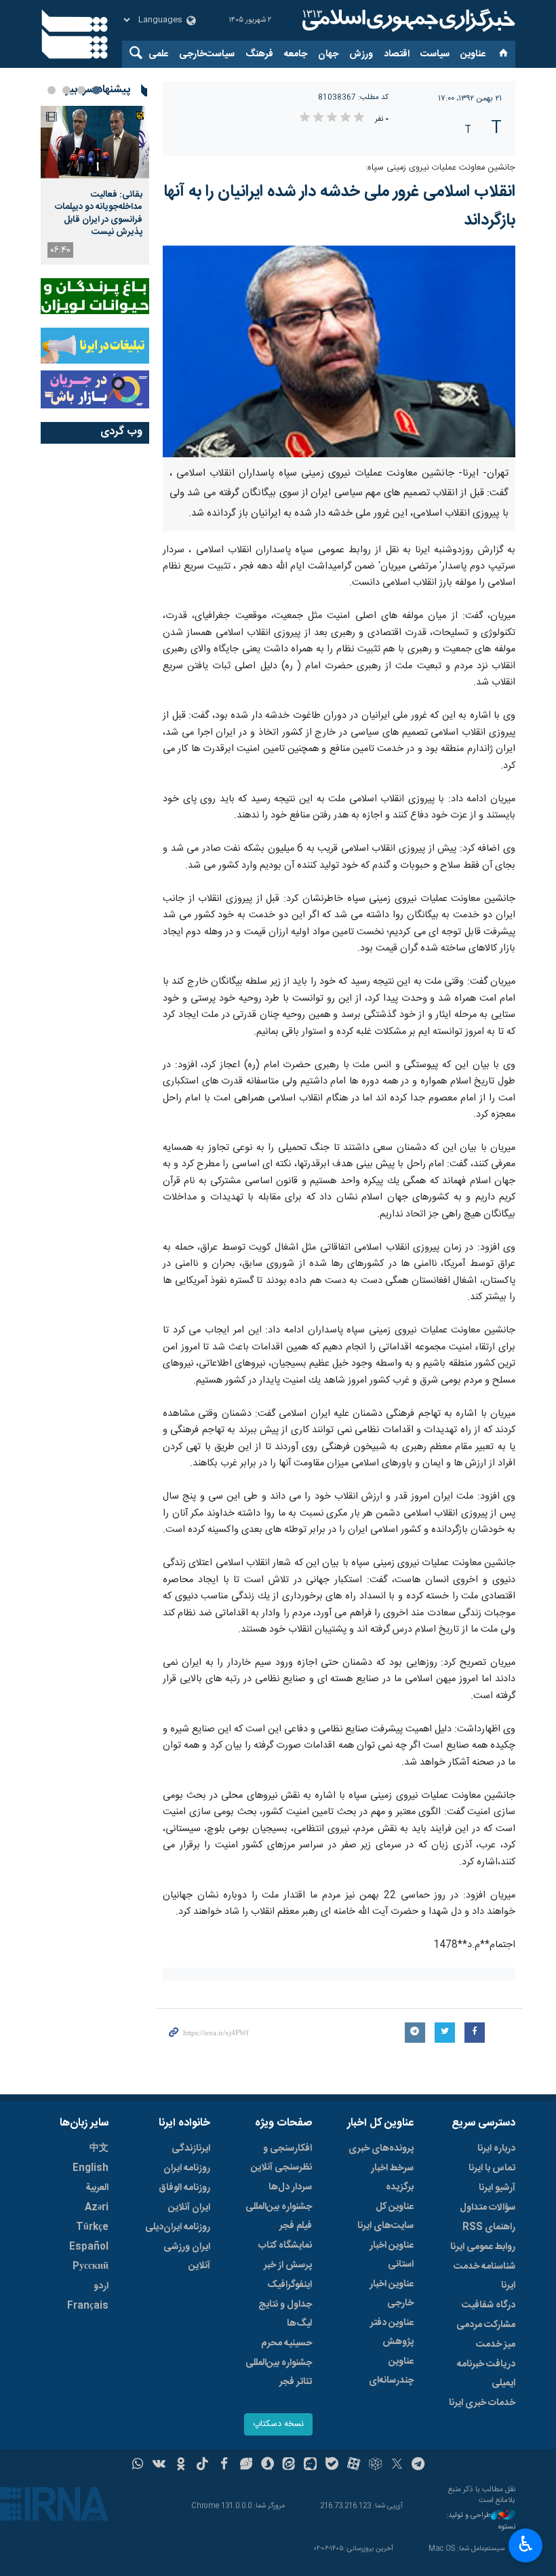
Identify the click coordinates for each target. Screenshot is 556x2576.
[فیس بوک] (224, 2465)
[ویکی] (159, 2465)
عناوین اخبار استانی (392, 2255)
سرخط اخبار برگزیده (392, 2178)
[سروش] (267, 2465)
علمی (158, 54)
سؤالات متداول (488, 2208)
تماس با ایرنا (492, 2168)
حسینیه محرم (286, 2343)
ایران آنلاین (189, 2208)
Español (89, 2247)
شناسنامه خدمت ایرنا (484, 2276)
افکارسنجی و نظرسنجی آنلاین (281, 2158)
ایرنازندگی (191, 2149)
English (91, 2168)
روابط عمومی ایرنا (483, 2247)
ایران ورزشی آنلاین (187, 2256)
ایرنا (407, 20)
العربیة (97, 2188)
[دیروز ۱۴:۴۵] (95, 142)
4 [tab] (52, 90)
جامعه (296, 54)
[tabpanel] (95, 185)
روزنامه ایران (187, 2168)
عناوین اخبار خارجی (392, 2294)
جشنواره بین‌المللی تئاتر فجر (279, 2372)
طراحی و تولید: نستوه (481, 2521)
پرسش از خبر (288, 2265)
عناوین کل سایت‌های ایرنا (385, 2216)
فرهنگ (259, 54)
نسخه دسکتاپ (278, 2424)
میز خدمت (496, 2345)
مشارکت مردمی (486, 2325)
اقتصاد (397, 54)
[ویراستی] (246, 2465)
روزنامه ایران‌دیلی (178, 2227)
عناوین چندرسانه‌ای (391, 2371)
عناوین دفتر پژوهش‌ (392, 2332)
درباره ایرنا (496, 2149)
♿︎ (526, 2544)
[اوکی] (181, 2465)
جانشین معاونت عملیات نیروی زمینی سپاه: (440, 168)
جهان (328, 54)
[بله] (332, 2465)
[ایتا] (289, 2465)
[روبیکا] (375, 2465)
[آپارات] (354, 2465)
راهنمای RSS (489, 2227)
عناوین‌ (473, 54)
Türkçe (92, 2227)
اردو (101, 2286)
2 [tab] (81, 90)
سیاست (435, 54)
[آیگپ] (310, 2465)
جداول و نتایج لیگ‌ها (285, 2314)
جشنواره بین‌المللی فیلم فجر (279, 2216)
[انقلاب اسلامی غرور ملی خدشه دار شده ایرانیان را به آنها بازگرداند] (339, 351)
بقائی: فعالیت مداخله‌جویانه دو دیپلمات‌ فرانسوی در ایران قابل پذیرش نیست (99, 213)
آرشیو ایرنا (497, 2188)
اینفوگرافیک (290, 2285)
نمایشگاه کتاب (285, 2246)
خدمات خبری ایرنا (482, 2403)
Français (88, 2306)
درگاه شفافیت (489, 2305)
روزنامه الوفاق (184, 2188)
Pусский (91, 2267)
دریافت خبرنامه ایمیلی (486, 2374)
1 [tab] (96, 90)
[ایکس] (397, 2465)
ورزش (361, 54)
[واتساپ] (138, 2465)
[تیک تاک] (202, 2465)
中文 (99, 2149)
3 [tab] (66, 90)
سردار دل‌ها (290, 2187)
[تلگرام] (419, 2465)
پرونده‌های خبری (381, 2149)
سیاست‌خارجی (207, 54)
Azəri (97, 2208)
